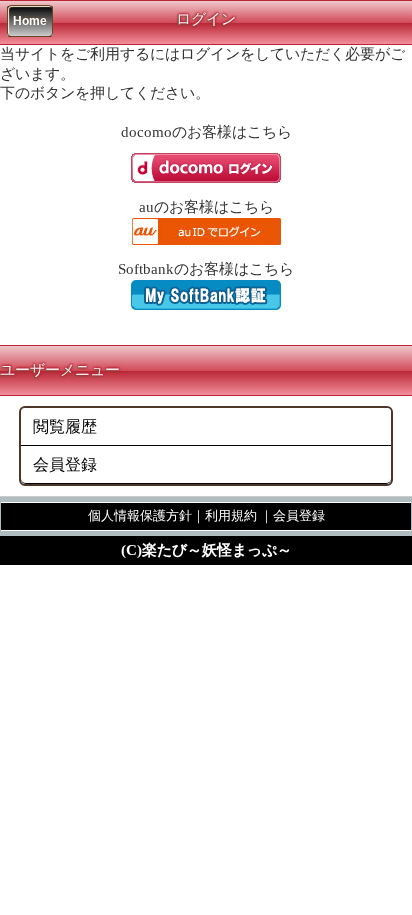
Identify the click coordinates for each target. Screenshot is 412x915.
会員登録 (65, 464)
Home (30, 21)
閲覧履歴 (65, 426)
